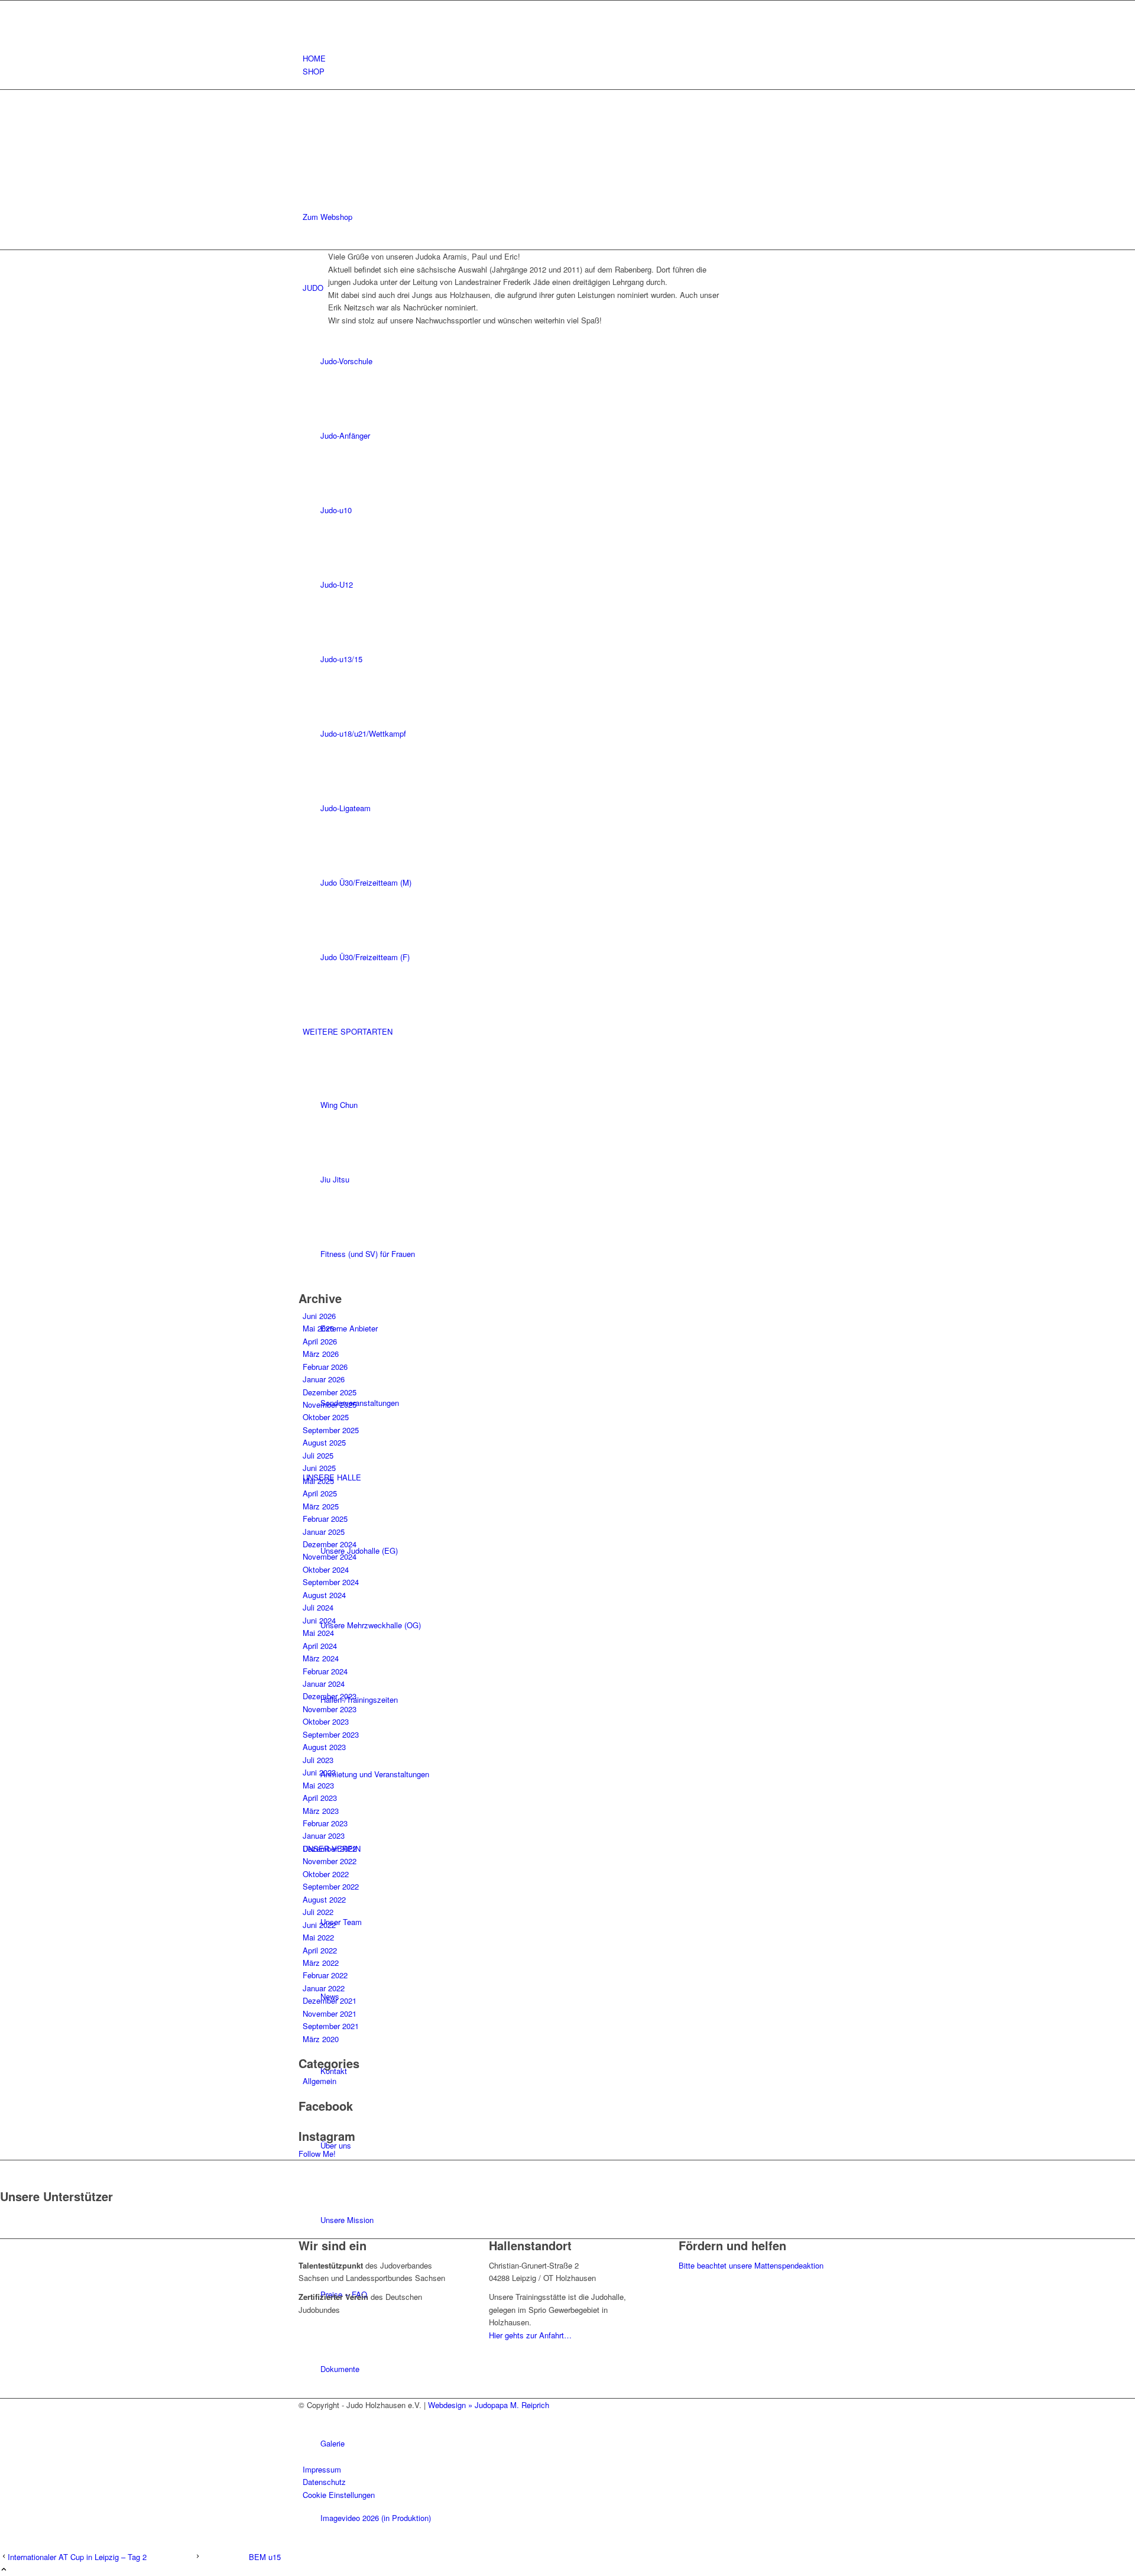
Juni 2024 (319, 1620)
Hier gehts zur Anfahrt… (530, 2335)
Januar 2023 (324, 1835)
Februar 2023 (325, 1823)
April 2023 (320, 1798)
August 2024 (324, 1595)
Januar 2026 (324, 1379)
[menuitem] (570, 58)
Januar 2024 (324, 1684)
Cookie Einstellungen (339, 2495)
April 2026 (320, 1341)
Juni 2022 (319, 1925)
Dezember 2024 (330, 1544)
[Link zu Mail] (306, 33)
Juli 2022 (318, 1912)
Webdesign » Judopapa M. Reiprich (489, 2405)
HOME (314, 58)
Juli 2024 (318, 1607)
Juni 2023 (319, 1772)
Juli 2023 (318, 1760)
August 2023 (324, 1747)
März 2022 (321, 1963)
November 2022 (330, 1861)
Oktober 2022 (326, 1874)
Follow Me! (317, 2154)
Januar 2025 (324, 1532)
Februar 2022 (325, 1975)
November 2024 (330, 1556)
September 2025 (331, 1430)
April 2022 (320, 1950)
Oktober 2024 (326, 1569)
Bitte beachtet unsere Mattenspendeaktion (751, 2265)
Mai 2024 (318, 1633)
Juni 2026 (319, 1316)
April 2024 (320, 1646)
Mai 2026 (318, 1328)
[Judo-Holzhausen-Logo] (387, 146)
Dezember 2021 (330, 2000)
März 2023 (321, 1811)
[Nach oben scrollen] (4, 2570)
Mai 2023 (318, 1785)
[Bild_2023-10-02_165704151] (524, 1166)
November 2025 (330, 1404)
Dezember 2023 (330, 1696)
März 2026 (321, 1354)
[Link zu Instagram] (306, 20)
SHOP (314, 71)
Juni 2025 (319, 1468)
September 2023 (331, 1734)
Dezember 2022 (330, 1848)
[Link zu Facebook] (306, 7)
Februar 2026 (325, 1367)
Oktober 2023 (326, 1721)
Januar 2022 (324, 1988)
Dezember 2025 (330, 1392)
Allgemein (320, 2081)
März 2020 (321, 2039)
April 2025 (320, 1493)
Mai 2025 (318, 1481)
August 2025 (324, 1442)
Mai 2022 (318, 1937)
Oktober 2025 (326, 1417)
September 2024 (331, 1582)
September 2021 (331, 2026)
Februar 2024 (325, 1671)
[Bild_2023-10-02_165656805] (524, 686)
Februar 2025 (325, 1519)
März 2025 (321, 1506)
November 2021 (330, 2013)
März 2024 (321, 1658)
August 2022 (324, 1899)
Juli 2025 (318, 1455)
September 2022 (331, 1886)
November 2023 (330, 1709)
